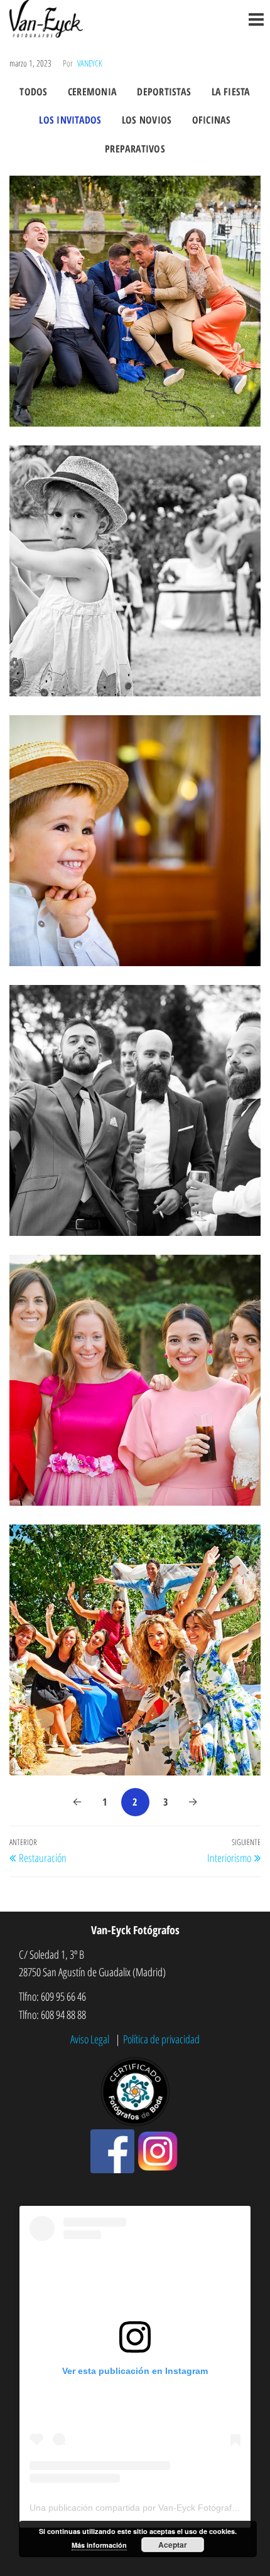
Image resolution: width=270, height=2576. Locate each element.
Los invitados (70, 120)
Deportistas (164, 92)
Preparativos (135, 149)
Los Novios (147, 120)
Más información (99, 2545)
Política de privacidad (161, 2039)
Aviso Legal (91, 2039)
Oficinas (212, 120)
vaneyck (90, 63)
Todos (33, 92)
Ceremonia (92, 92)
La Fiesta (231, 92)
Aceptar (173, 2545)
